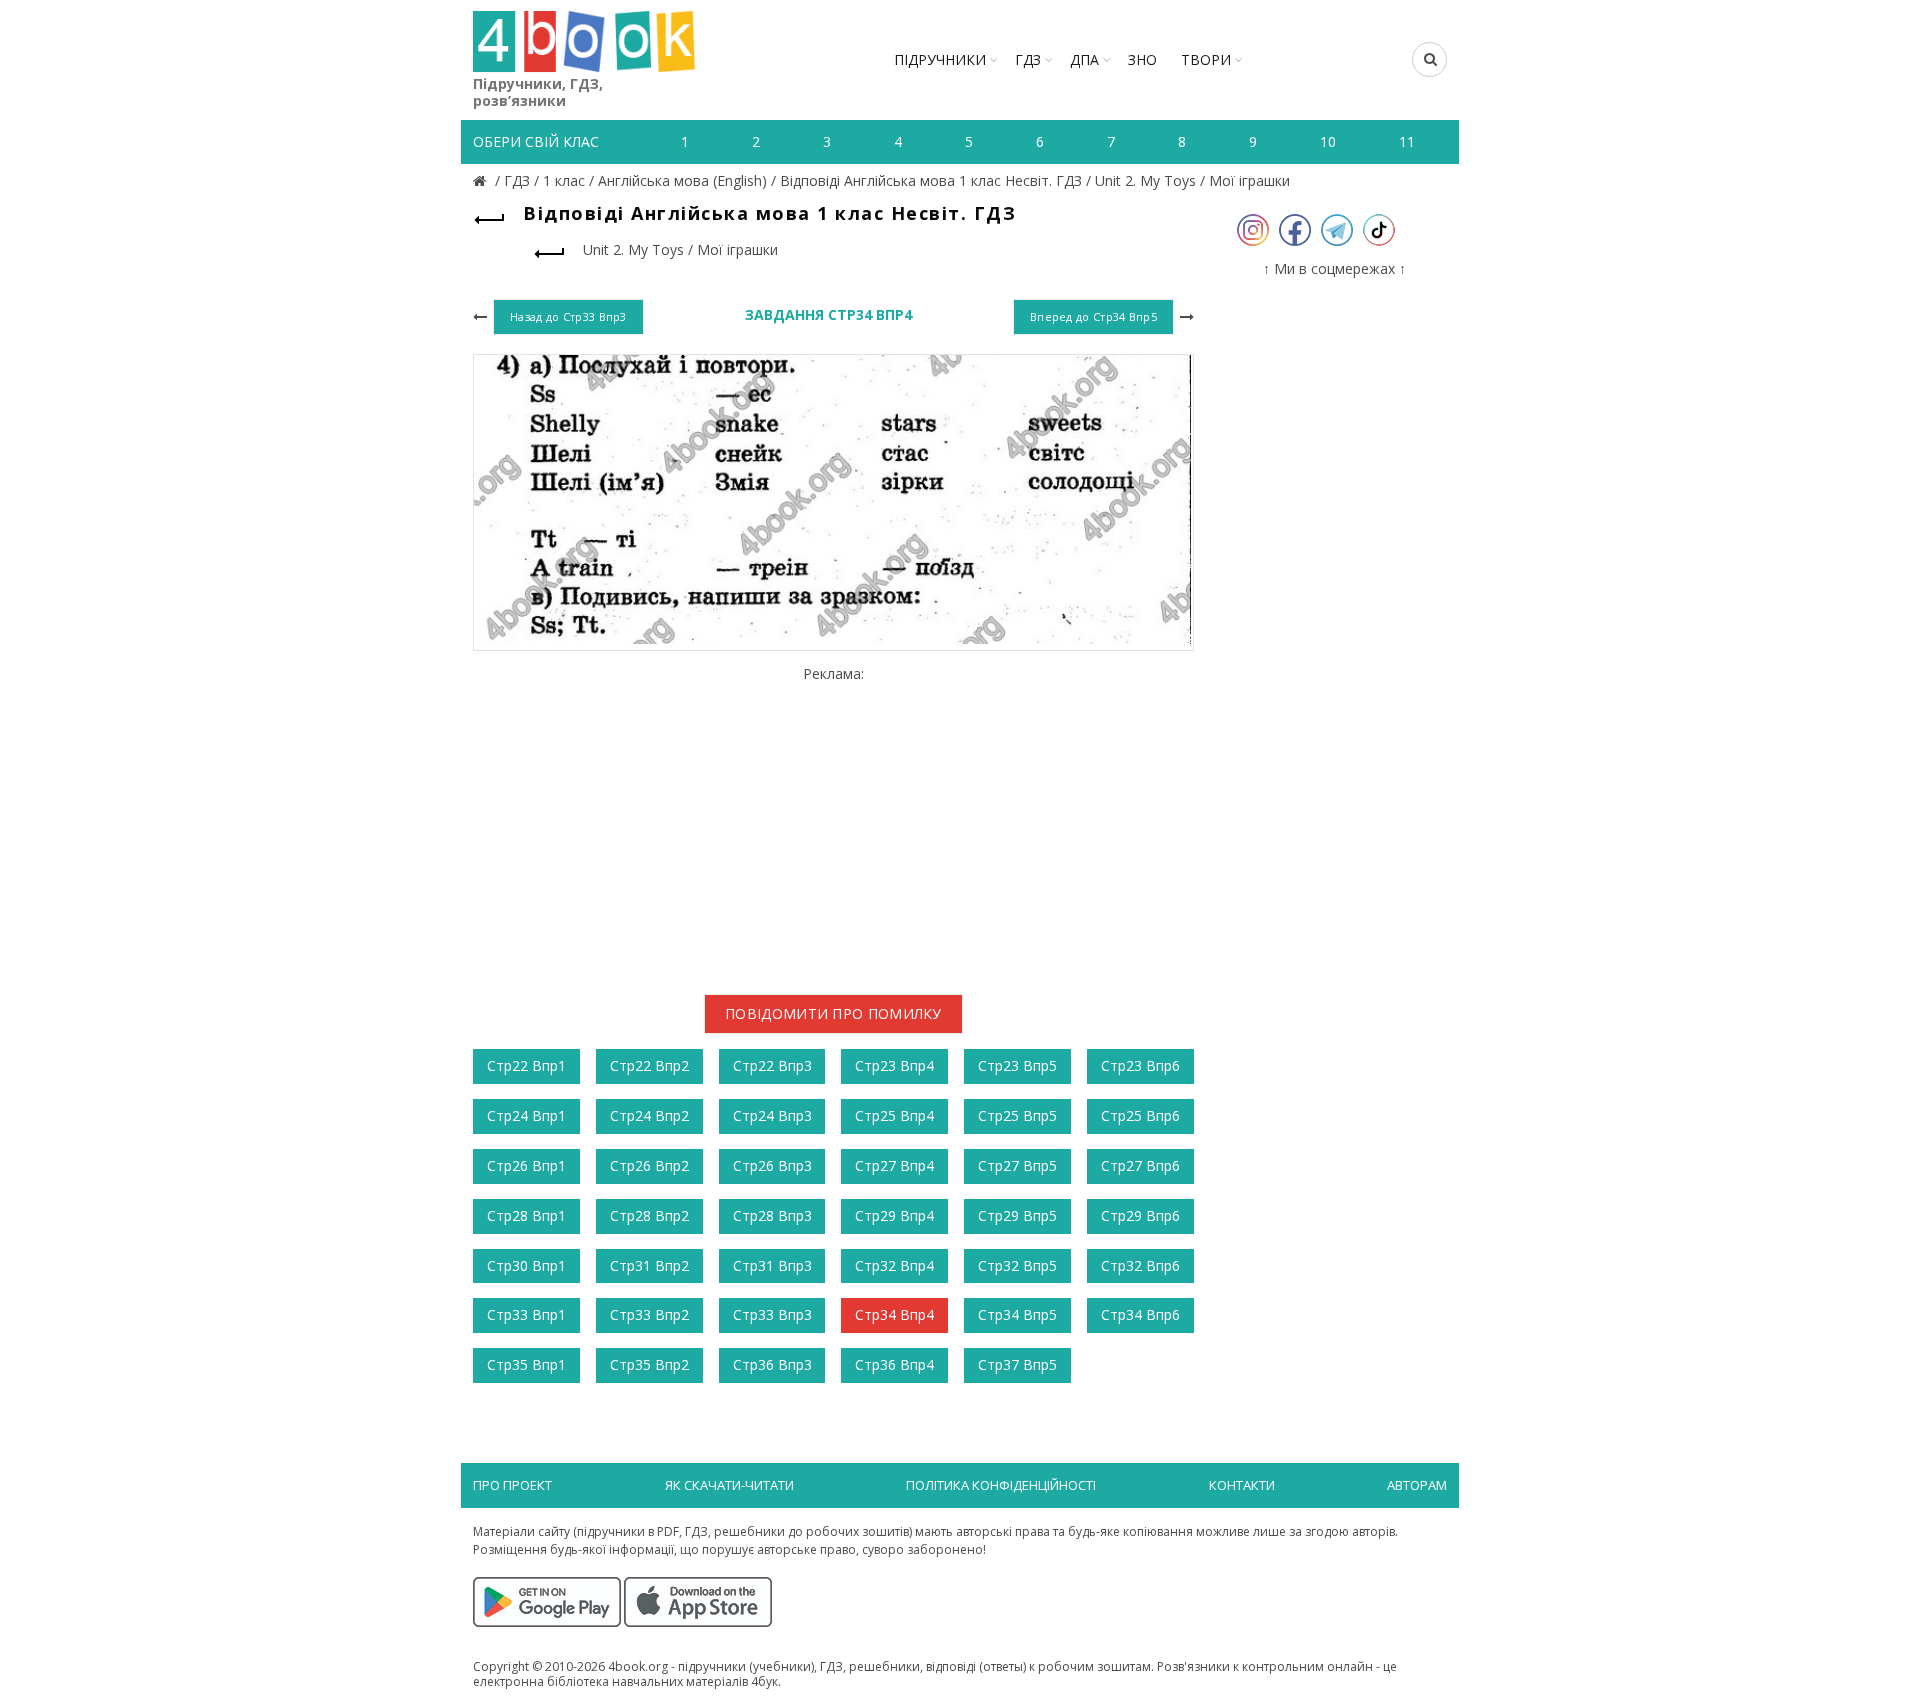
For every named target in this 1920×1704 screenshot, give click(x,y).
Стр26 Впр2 (649, 1165)
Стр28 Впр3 (772, 1215)
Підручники (940, 59)
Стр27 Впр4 (894, 1165)
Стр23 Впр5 (1017, 1065)
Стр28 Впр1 (526, 1215)
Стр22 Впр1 (526, 1065)
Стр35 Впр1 (526, 1364)
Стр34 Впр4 (894, 1314)
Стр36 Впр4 (894, 1364)
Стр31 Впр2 (649, 1265)
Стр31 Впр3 (772, 1265)
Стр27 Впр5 (1017, 1165)
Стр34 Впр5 (1017, 1314)
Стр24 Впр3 (772, 1115)
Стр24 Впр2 (649, 1115)
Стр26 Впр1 (526, 1165)
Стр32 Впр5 (1017, 1265)
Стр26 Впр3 (772, 1165)
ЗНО (1142, 59)
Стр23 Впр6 (1140, 1065)
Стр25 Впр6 (1140, 1115)
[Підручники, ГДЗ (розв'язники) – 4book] (482, 180)
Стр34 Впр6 (1140, 1314)
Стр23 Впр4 (894, 1065)
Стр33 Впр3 (772, 1314)
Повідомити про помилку (833, 1013)
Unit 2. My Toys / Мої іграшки (1192, 180)
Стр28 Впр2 (649, 1215)
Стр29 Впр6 (1140, 1215)
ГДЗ (1028, 59)
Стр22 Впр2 (649, 1065)
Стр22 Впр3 (772, 1065)
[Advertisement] (833, 823)
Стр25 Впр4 (894, 1115)
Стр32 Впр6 (1140, 1265)
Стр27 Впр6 (1140, 1165)
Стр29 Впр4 (894, 1215)
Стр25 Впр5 (1017, 1115)
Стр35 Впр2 (649, 1364)
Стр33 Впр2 (649, 1314)
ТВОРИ (1206, 59)
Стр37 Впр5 (1017, 1364)
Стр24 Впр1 (526, 1115)
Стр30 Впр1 (526, 1265)
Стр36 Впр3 (772, 1364)
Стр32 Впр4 (894, 1265)
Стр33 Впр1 (526, 1314)
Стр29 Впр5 (1017, 1215)
